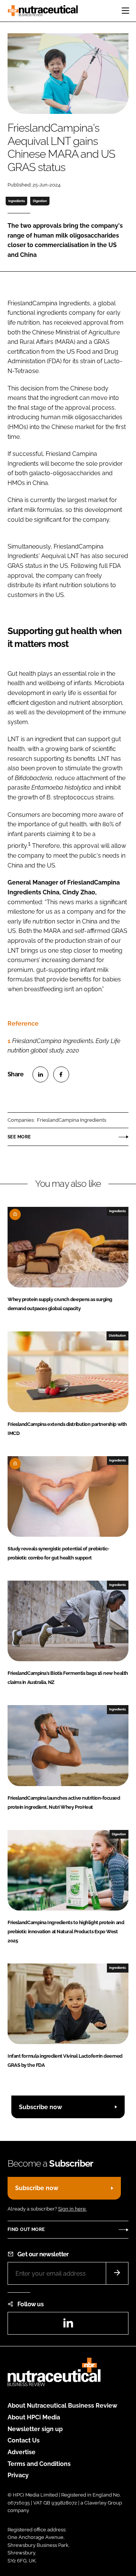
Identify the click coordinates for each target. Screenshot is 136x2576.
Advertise (22, 2452)
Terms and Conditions (39, 2464)
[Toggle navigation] (125, 11)
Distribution (117, 1335)
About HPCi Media (34, 2417)
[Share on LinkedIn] (40, 1074)
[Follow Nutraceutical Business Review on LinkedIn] (68, 2325)
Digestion (40, 201)
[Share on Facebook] (61, 1074)
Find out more (26, 2229)
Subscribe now (40, 2107)
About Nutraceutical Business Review (62, 2406)
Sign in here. (72, 2209)
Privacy (18, 2475)
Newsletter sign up (35, 2429)
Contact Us (24, 2440)
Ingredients (17, 201)
